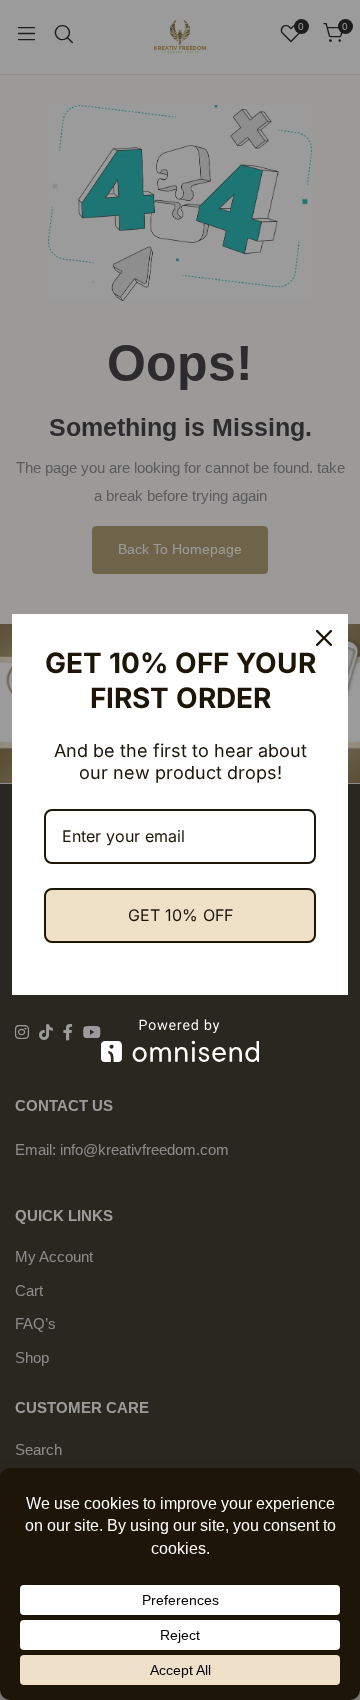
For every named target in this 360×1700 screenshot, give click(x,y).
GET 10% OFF (180, 915)
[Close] (324, 638)
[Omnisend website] (180, 1040)
